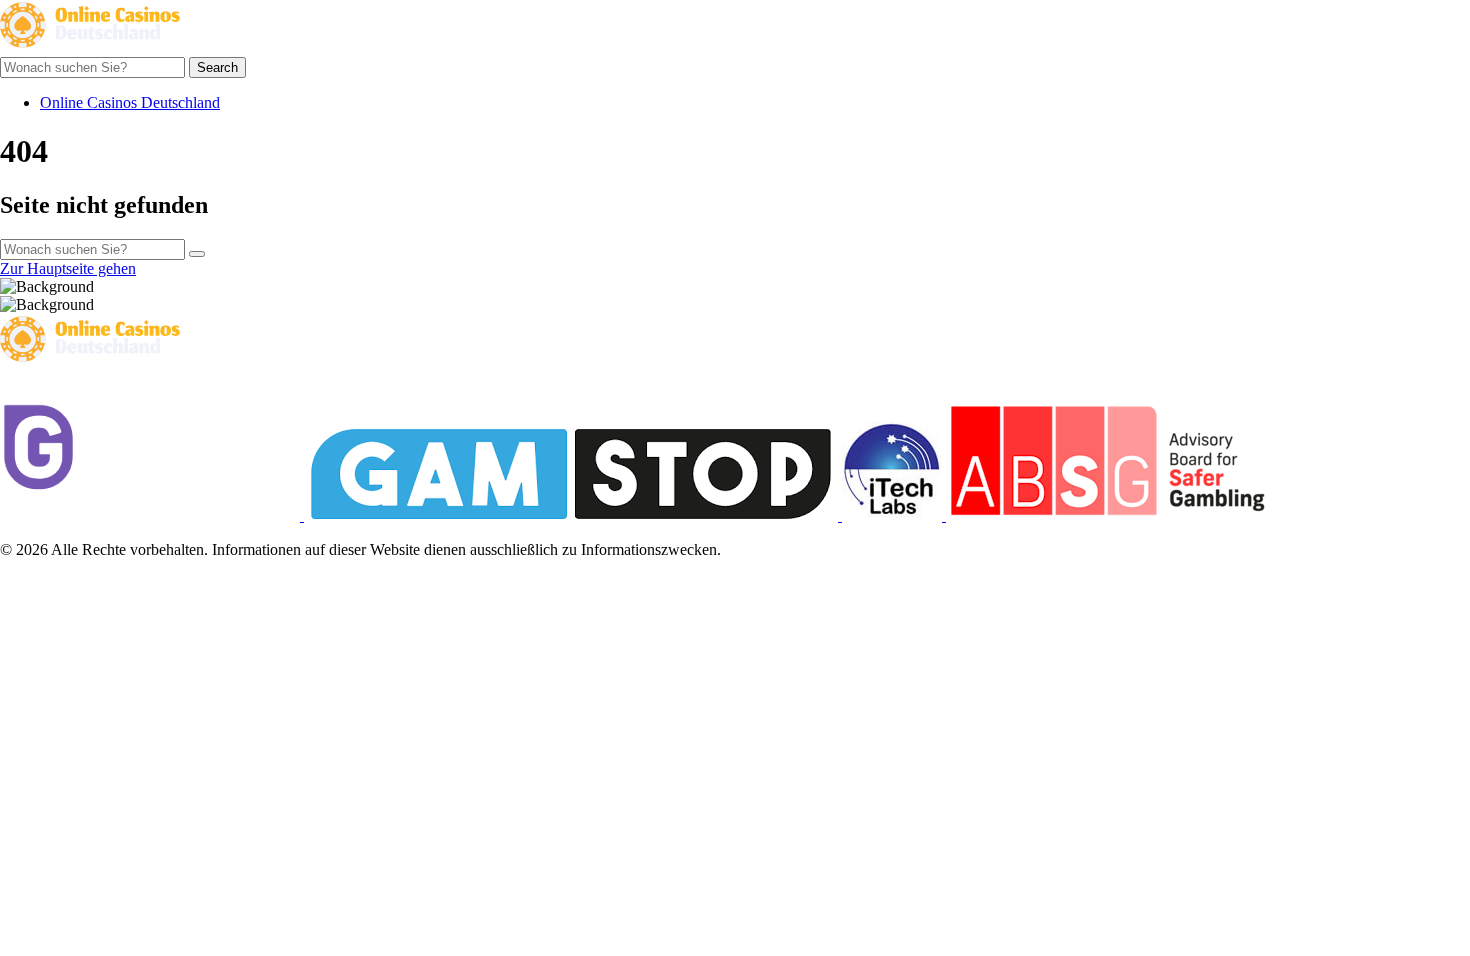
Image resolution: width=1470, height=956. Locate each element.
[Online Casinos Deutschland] (90, 47)
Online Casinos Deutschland (130, 102)
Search (217, 67)
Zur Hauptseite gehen (68, 268)
